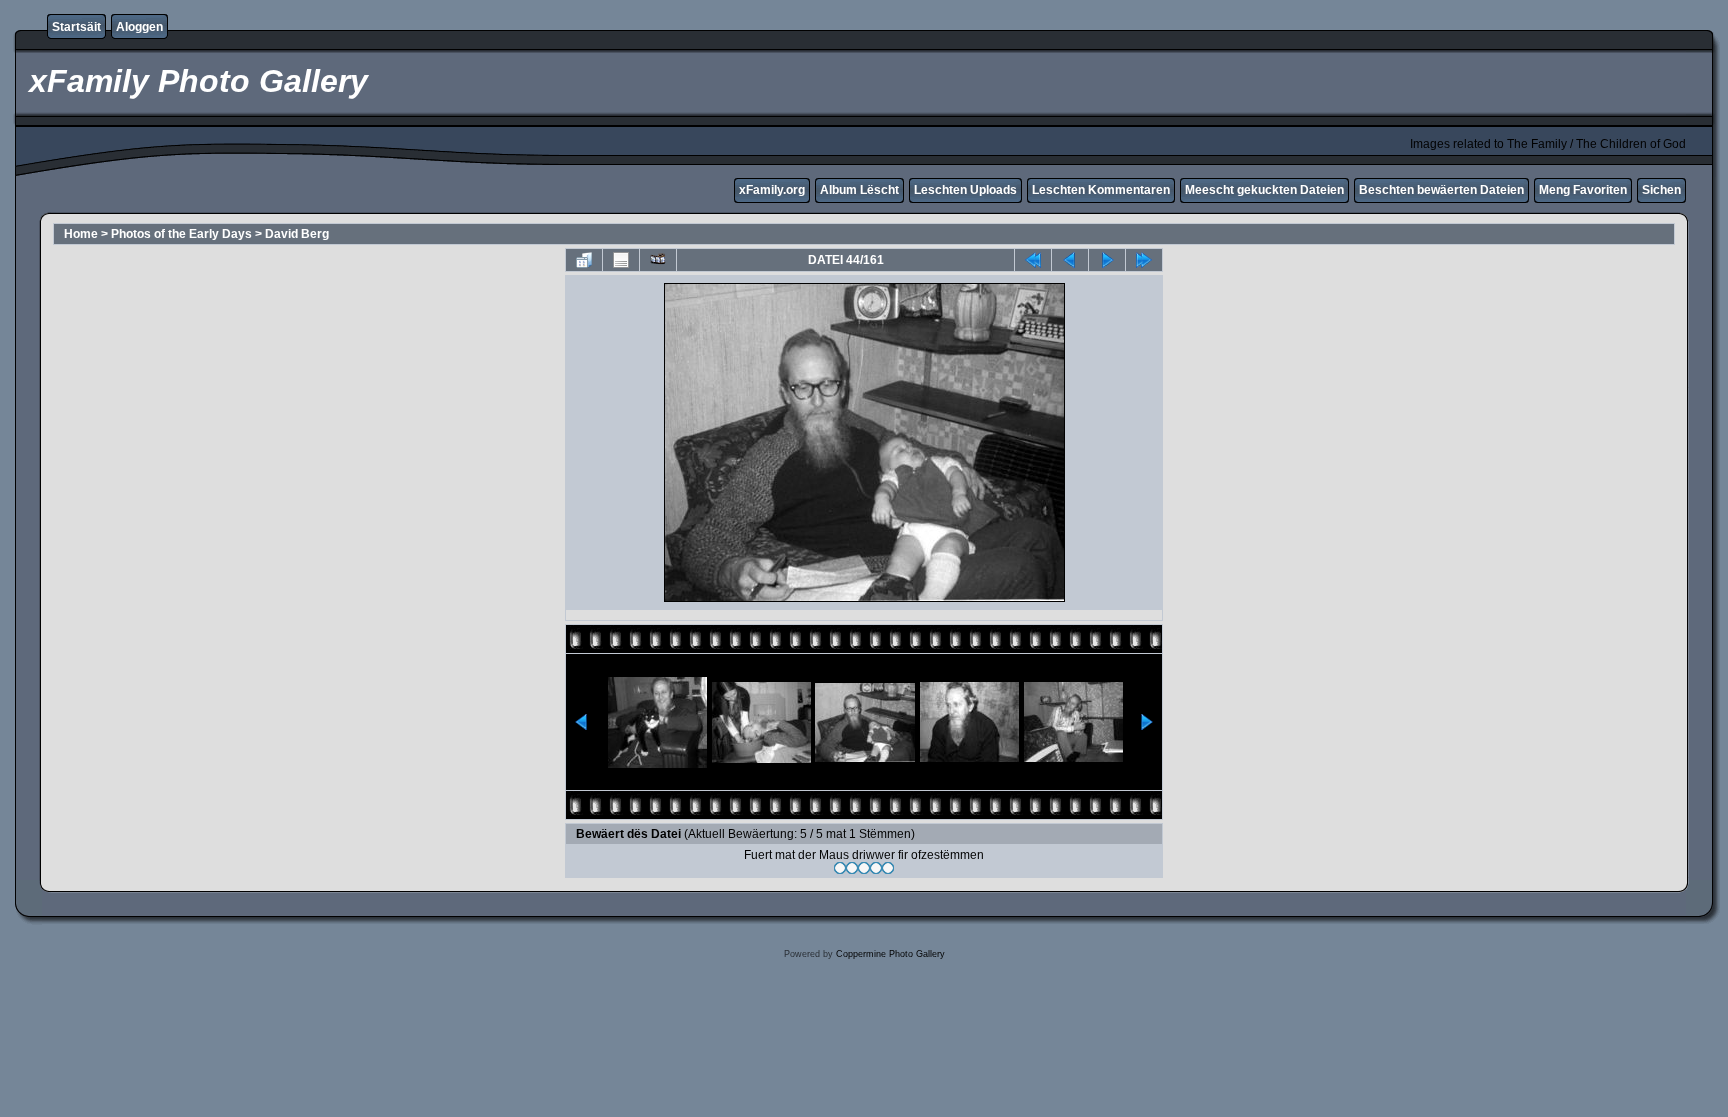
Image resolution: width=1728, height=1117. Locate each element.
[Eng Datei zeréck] (1107, 260)
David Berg (297, 234)
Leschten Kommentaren (1101, 190)
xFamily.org (772, 190)
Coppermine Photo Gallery (890, 954)
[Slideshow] (658, 260)
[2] (852, 868)
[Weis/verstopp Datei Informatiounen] (621, 260)
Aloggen (139, 27)
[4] (876, 868)
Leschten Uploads (965, 190)
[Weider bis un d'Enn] (1144, 260)
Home (81, 234)
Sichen (1661, 190)
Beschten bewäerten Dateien (1441, 190)
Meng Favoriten (1583, 190)
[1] (840, 868)
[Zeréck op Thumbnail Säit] (584, 260)
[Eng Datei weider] (1070, 260)
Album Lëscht (859, 190)
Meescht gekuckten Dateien (1264, 190)
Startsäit (76, 27)
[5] (888, 868)
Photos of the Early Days (181, 234)
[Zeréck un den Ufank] (1033, 260)
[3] (864, 868)
